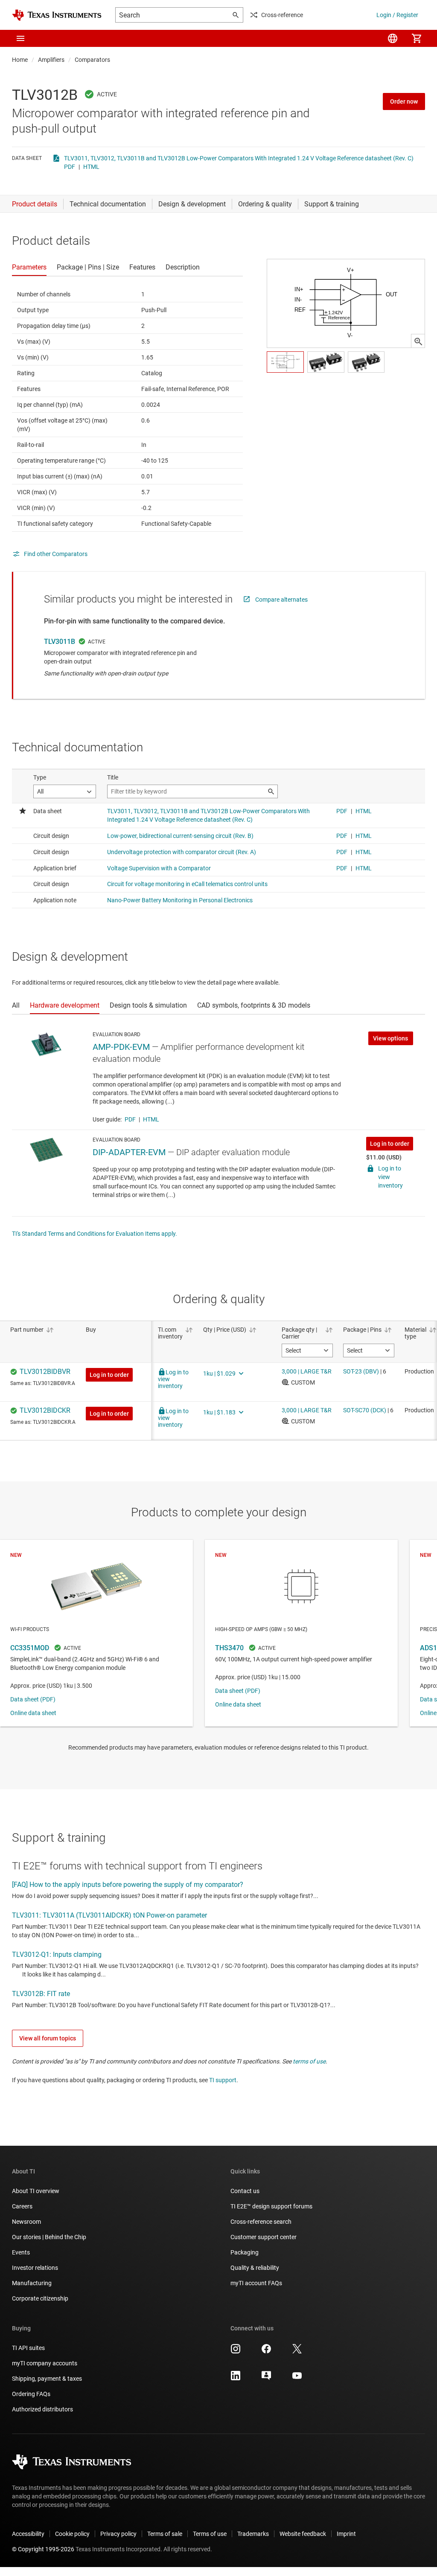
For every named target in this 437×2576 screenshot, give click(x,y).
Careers (22, 2206)
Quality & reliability (255, 2268)
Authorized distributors (42, 2409)
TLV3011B (60, 642)
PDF (70, 167)
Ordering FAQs (31, 2394)
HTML (91, 167)
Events (21, 2252)
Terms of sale (165, 2534)
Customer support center (264, 2237)
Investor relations (35, 2268)
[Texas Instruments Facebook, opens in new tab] (266, 2352)
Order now (404, 101)
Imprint (346, 2534)
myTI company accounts (45, 2363)
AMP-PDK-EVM (121, 1047)
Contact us (245, 2191)
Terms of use (210, 2534)
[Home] (57, 15)
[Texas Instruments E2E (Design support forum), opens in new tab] (266, 2379)
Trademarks (253, 2534)
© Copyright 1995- (43, 2549)
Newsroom (26, 2222)
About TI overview (36, 2191)
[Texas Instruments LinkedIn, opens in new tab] (236, 2379)
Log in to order (390, 1144)
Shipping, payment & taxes (47, 2379)
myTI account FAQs (256, 2283)
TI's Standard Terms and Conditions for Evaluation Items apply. (95, 1234)
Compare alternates (281, 600)
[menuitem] (393, 38)
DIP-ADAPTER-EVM (129, 1152)
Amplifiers (51, 60)
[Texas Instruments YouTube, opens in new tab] (297, 2379)
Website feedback (303, 2534)
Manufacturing (32, 2283)
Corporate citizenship (40, 2298)
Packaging (245, 2252)
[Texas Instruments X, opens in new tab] (297, 2352)
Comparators (92, 60)
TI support (223, 2080)
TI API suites (28, 2348)
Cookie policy (72, 2534)
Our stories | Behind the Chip (49, 2237)
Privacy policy (118, 2534)
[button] (20, 38)
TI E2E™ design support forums (271, 2206)
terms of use (309, 2061)
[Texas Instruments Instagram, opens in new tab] (236, 2352)
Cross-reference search (261, 2222)
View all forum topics (48, 2038)
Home (20, 60)
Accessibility (28, 2534)
